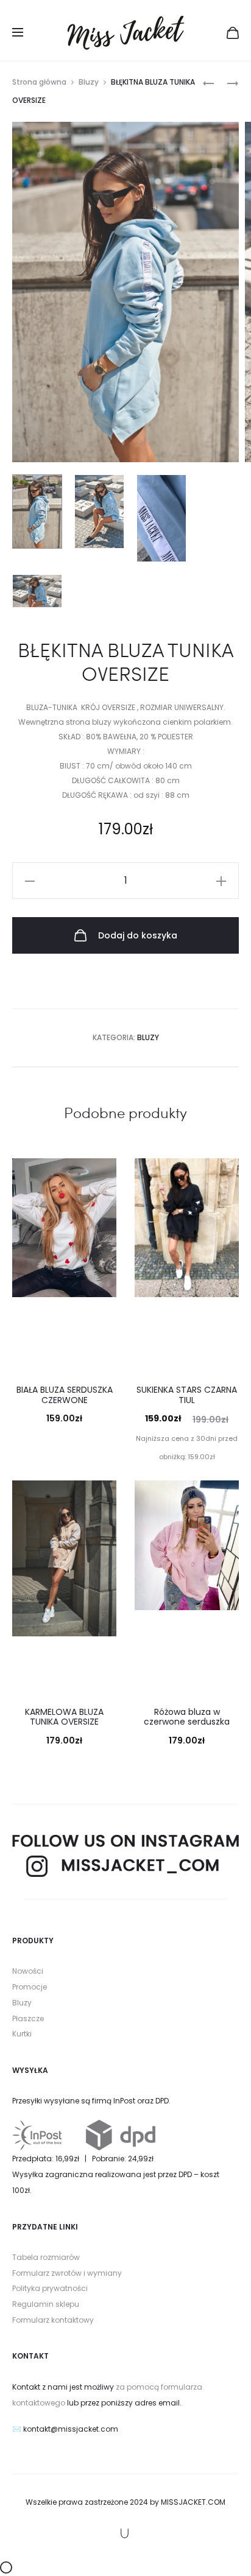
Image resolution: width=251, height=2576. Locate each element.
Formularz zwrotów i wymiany (67, 2273)
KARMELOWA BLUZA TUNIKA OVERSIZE (64, 1717)
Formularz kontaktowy (53, 2320)
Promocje (30, 1987)
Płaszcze (28, 2018)
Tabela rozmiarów (46, 2257)
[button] (30, 881)
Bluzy (89, 82)
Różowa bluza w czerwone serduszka (187, 1717)
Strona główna (39, 82)
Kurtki (22, 2034)
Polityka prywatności (50, 2288)
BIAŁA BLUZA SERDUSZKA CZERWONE (65, 1395)
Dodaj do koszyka (136, 935)
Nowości (28, 1971)
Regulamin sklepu (46, 2304)
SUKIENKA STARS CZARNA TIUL (187, 1395)
